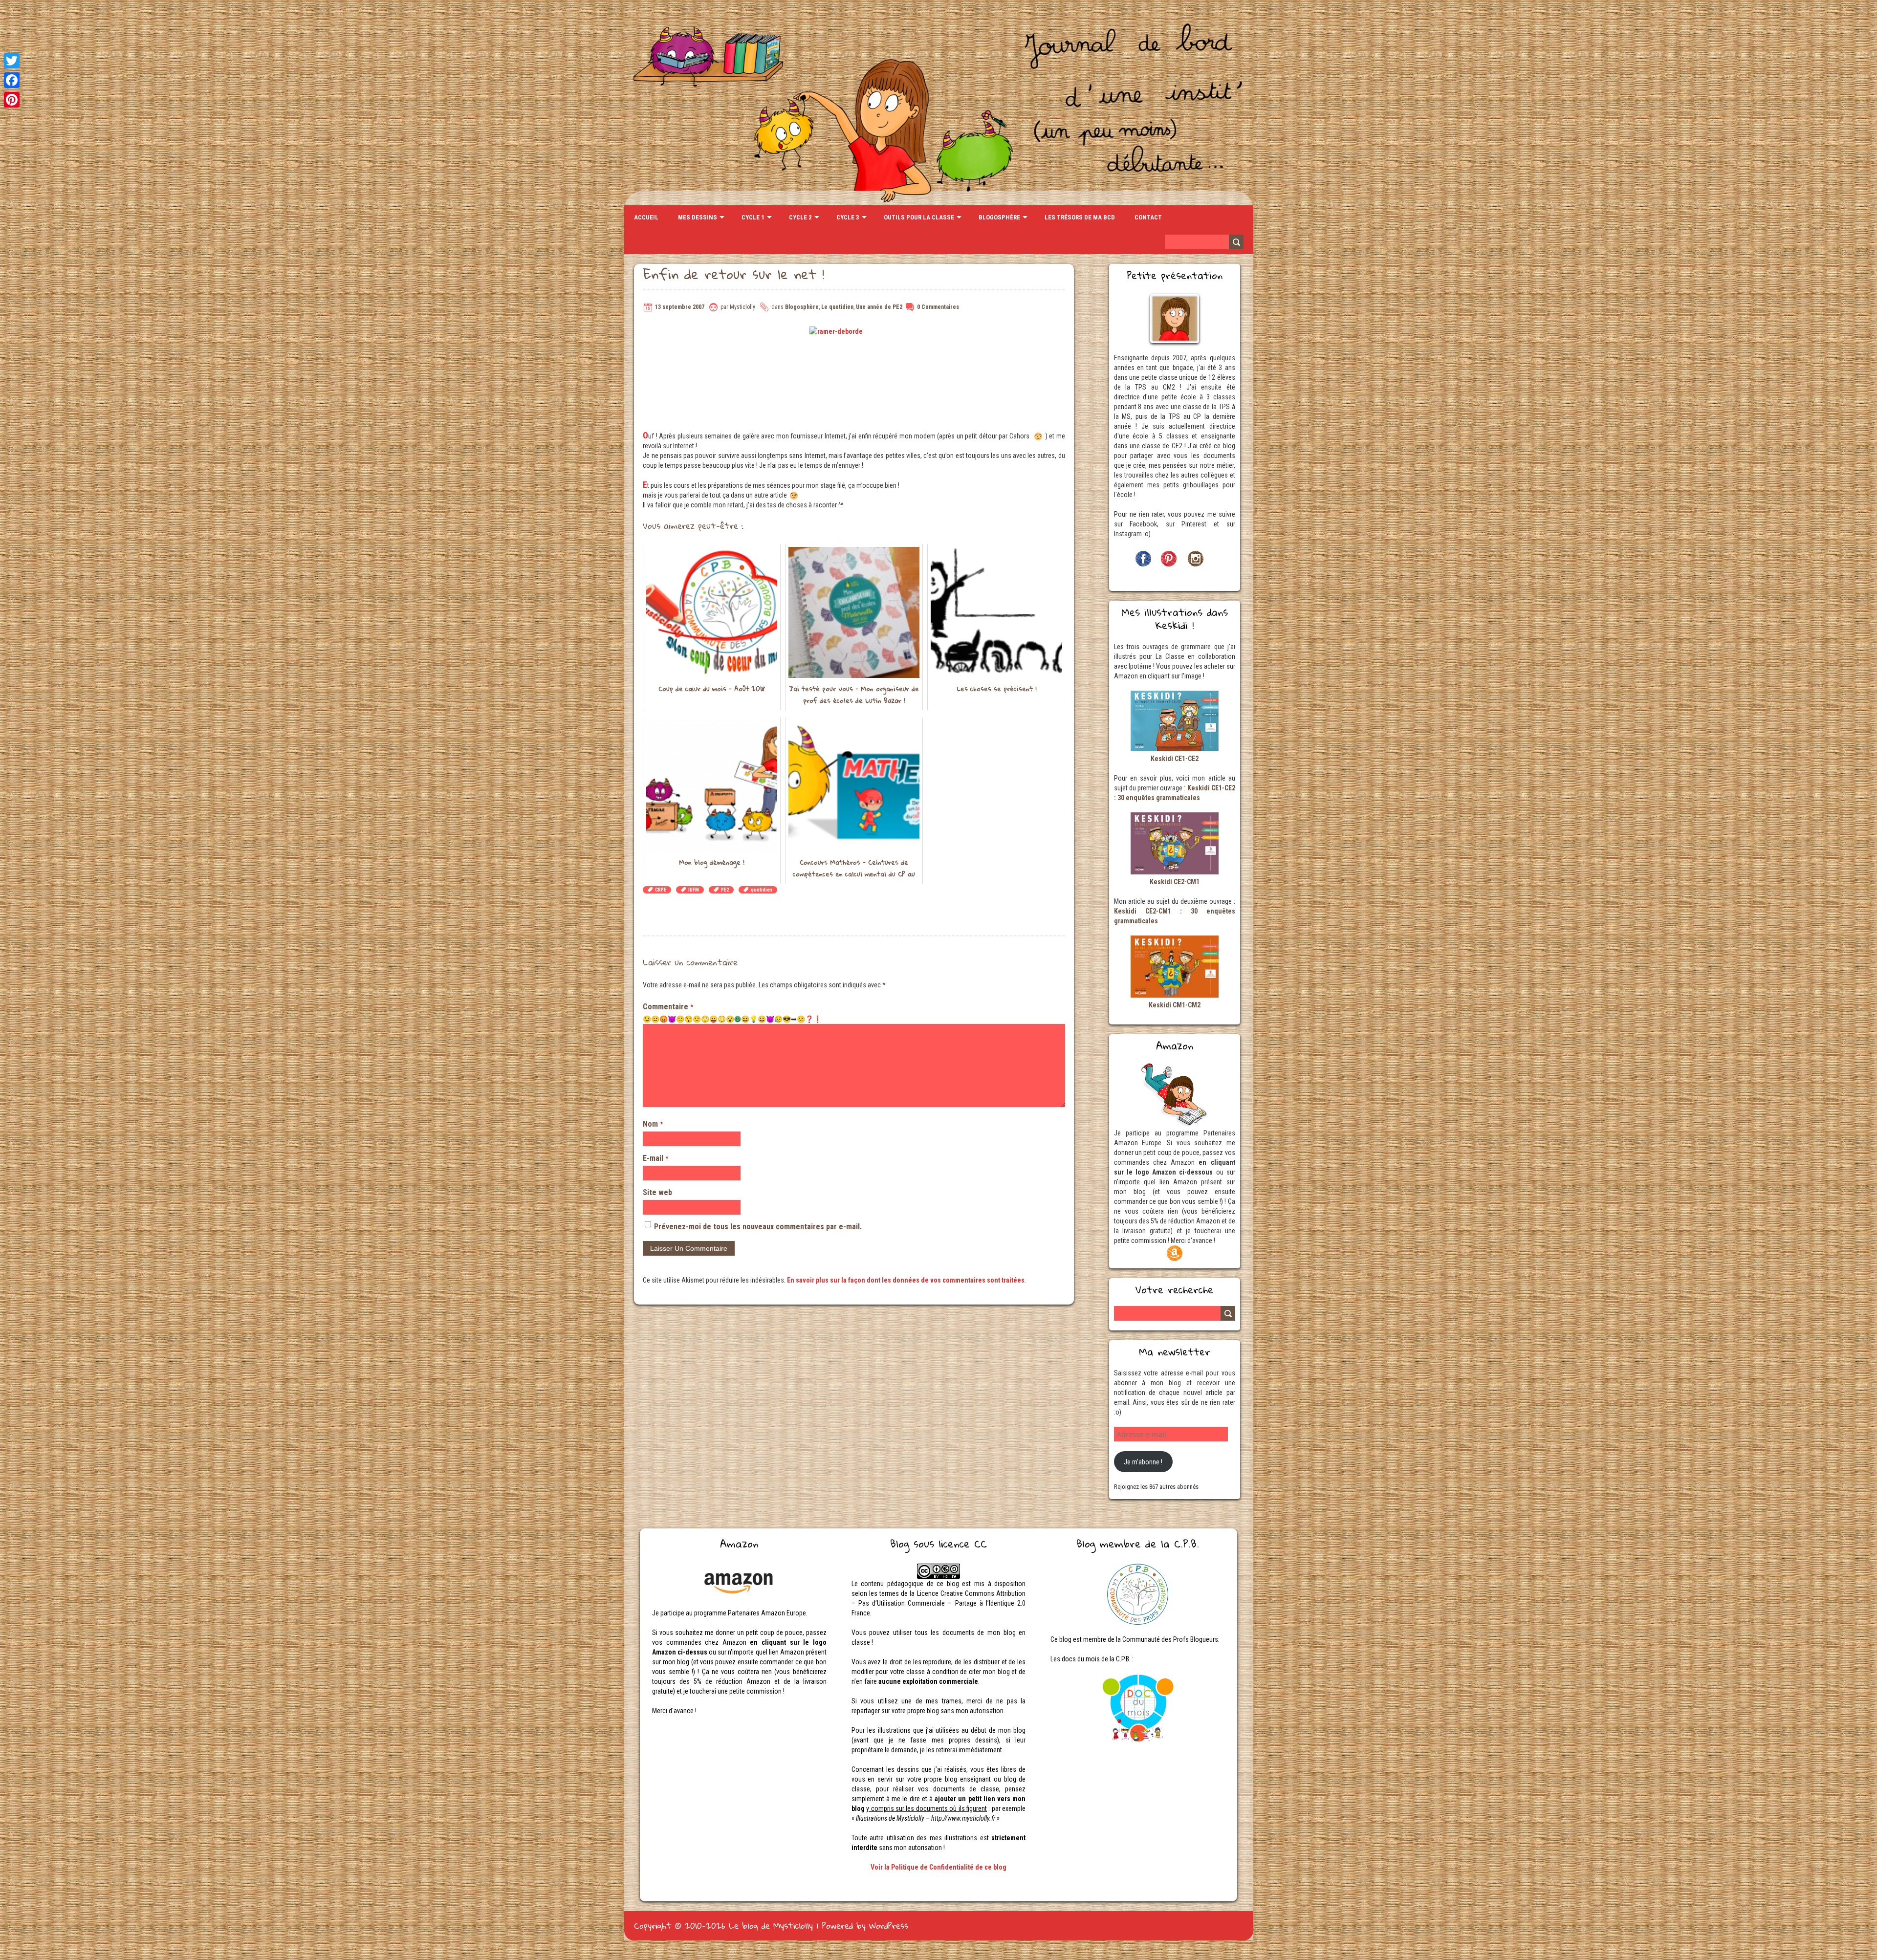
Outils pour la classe (919, 217)
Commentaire (668, 1007)
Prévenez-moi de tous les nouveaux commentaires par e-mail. (758, 1227)
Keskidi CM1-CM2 (1175, 1005)
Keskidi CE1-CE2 (1175, 759)
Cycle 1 (753, 217)
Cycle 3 (848, 217)
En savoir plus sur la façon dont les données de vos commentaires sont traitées (906, 1280)
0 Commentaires (938, 307)
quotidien (762, 890)
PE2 (725, 890)
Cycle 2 (800, 217)
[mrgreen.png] (738, 1019)
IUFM (694, 890)
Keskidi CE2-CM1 (1175, 882)
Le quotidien (837, 307)
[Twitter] (12, 61)
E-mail (655, 1158)
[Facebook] (12, 80)
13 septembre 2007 (680, 307)
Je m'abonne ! (1143, 1462)
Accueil (646, 217)
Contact (1148, 217)
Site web (657, 1192)
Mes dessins (698, 217)
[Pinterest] (12, 100)
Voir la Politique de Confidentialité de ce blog (938, 1867)
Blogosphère (999, 217)
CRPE (661, 890)
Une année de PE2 (879, 307)
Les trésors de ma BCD (1080, 217)
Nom (653, 1124)
